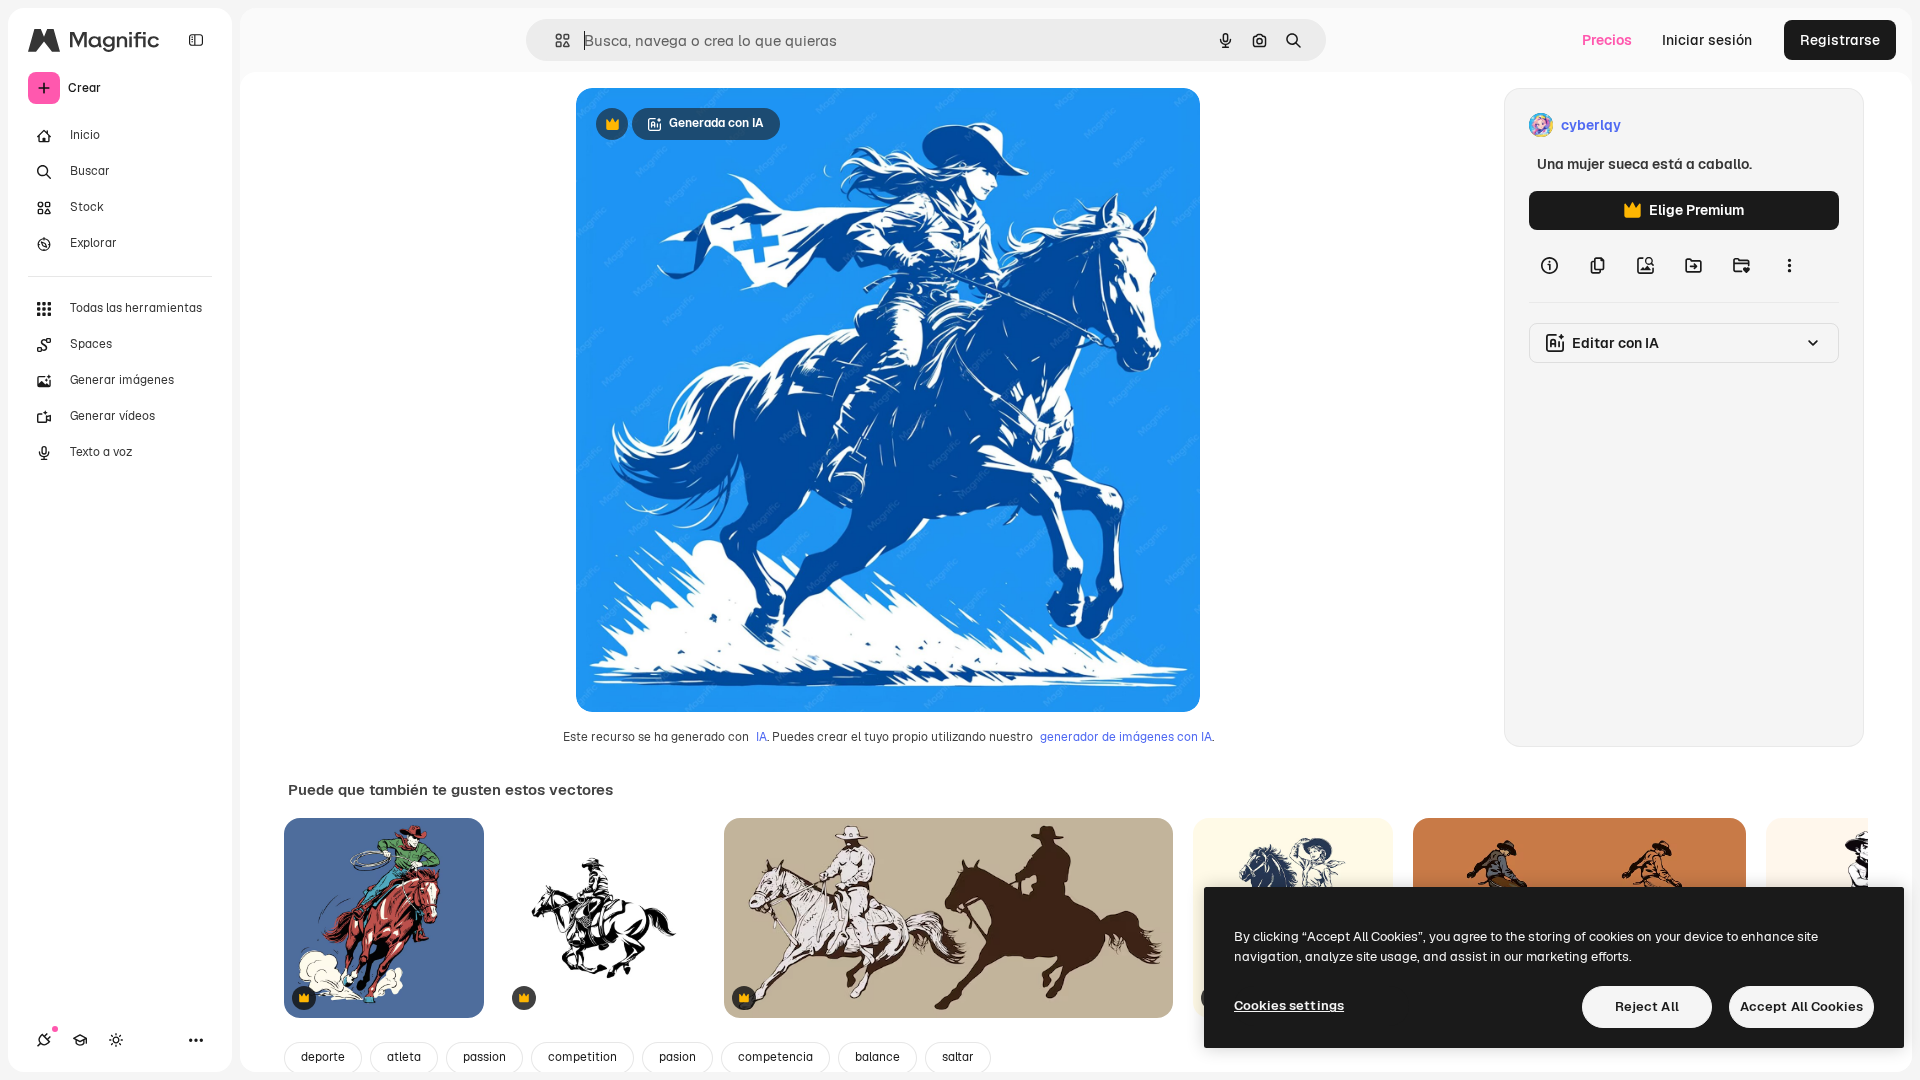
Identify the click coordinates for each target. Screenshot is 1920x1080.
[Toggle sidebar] (196, 40)
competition (582, 1057)
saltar (958, 1057)
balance (877, 1057)
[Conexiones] (44, 1040)
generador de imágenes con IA (1126, 737)
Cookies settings (1289, 1005)
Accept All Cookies (1801, 1006)
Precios (1607, 40)
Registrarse (1840, 40)
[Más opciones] (1789, 266)
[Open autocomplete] (554, 40)
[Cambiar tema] (116, 1040)
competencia (775, 1057)
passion (484, 1057)
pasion (677, 1057)
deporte (323, 1057)
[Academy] (80, 1040)
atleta (404, 1057)
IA (761, 737)
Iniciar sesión (1707, 40)
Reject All (1647, 1006)
